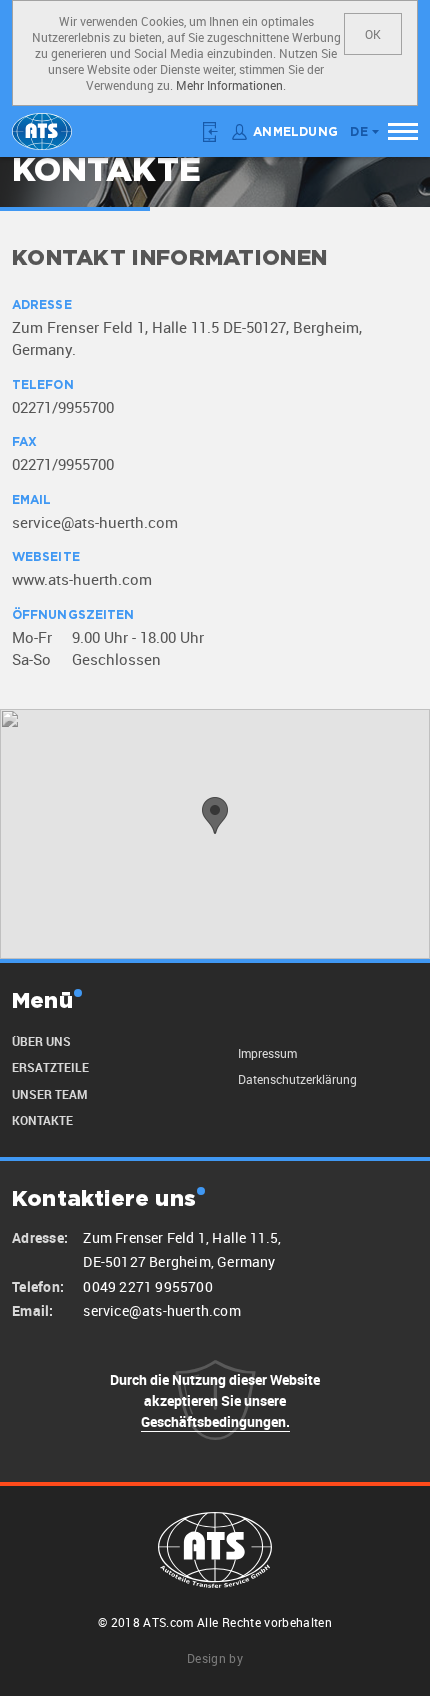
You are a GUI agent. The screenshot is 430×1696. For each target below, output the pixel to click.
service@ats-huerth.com (95, 522)
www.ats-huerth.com (82, 579)
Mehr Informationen (229, 85)
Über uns (41, 1041)
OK (373, 34)
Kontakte (42, 1120)
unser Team (49, 1094)
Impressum (267, 1053)
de (359, 132)
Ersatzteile (50, 1067)
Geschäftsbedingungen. (215, 1421)
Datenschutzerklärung (297, 1079)
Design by (215, 1658)
